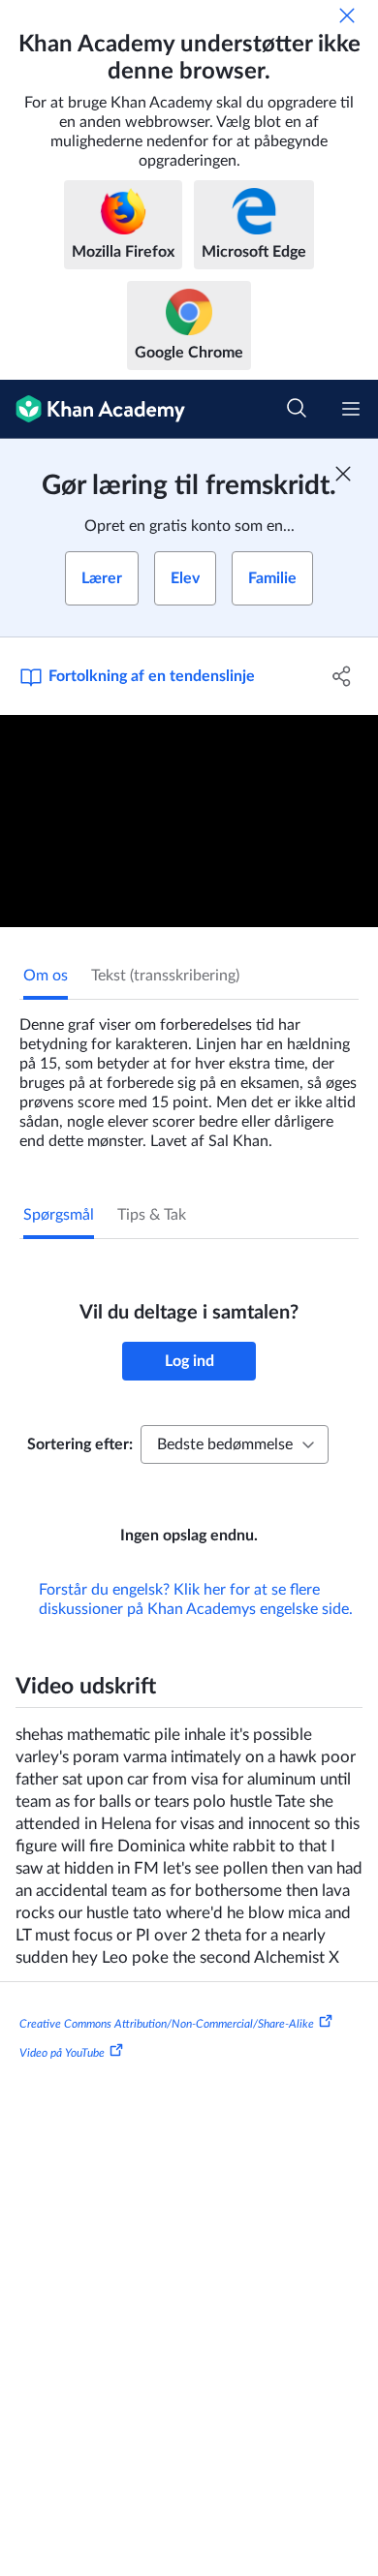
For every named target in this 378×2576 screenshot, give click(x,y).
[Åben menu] (351, 409)
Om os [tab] (46, 976)
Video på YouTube (62, 2052)
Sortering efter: (80, 1444)
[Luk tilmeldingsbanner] (343, 474)
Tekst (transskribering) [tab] (165, 976)
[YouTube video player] (189, 821)
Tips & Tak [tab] (152, 1215)
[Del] (342, 676)
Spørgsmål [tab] (59, 1215)
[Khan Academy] (93, 409)
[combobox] (235, 1444)
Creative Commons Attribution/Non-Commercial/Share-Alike (167, 2024)
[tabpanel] (189, 1075)
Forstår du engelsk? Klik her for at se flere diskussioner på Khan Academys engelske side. (196, 1599)
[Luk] (347, 16)
